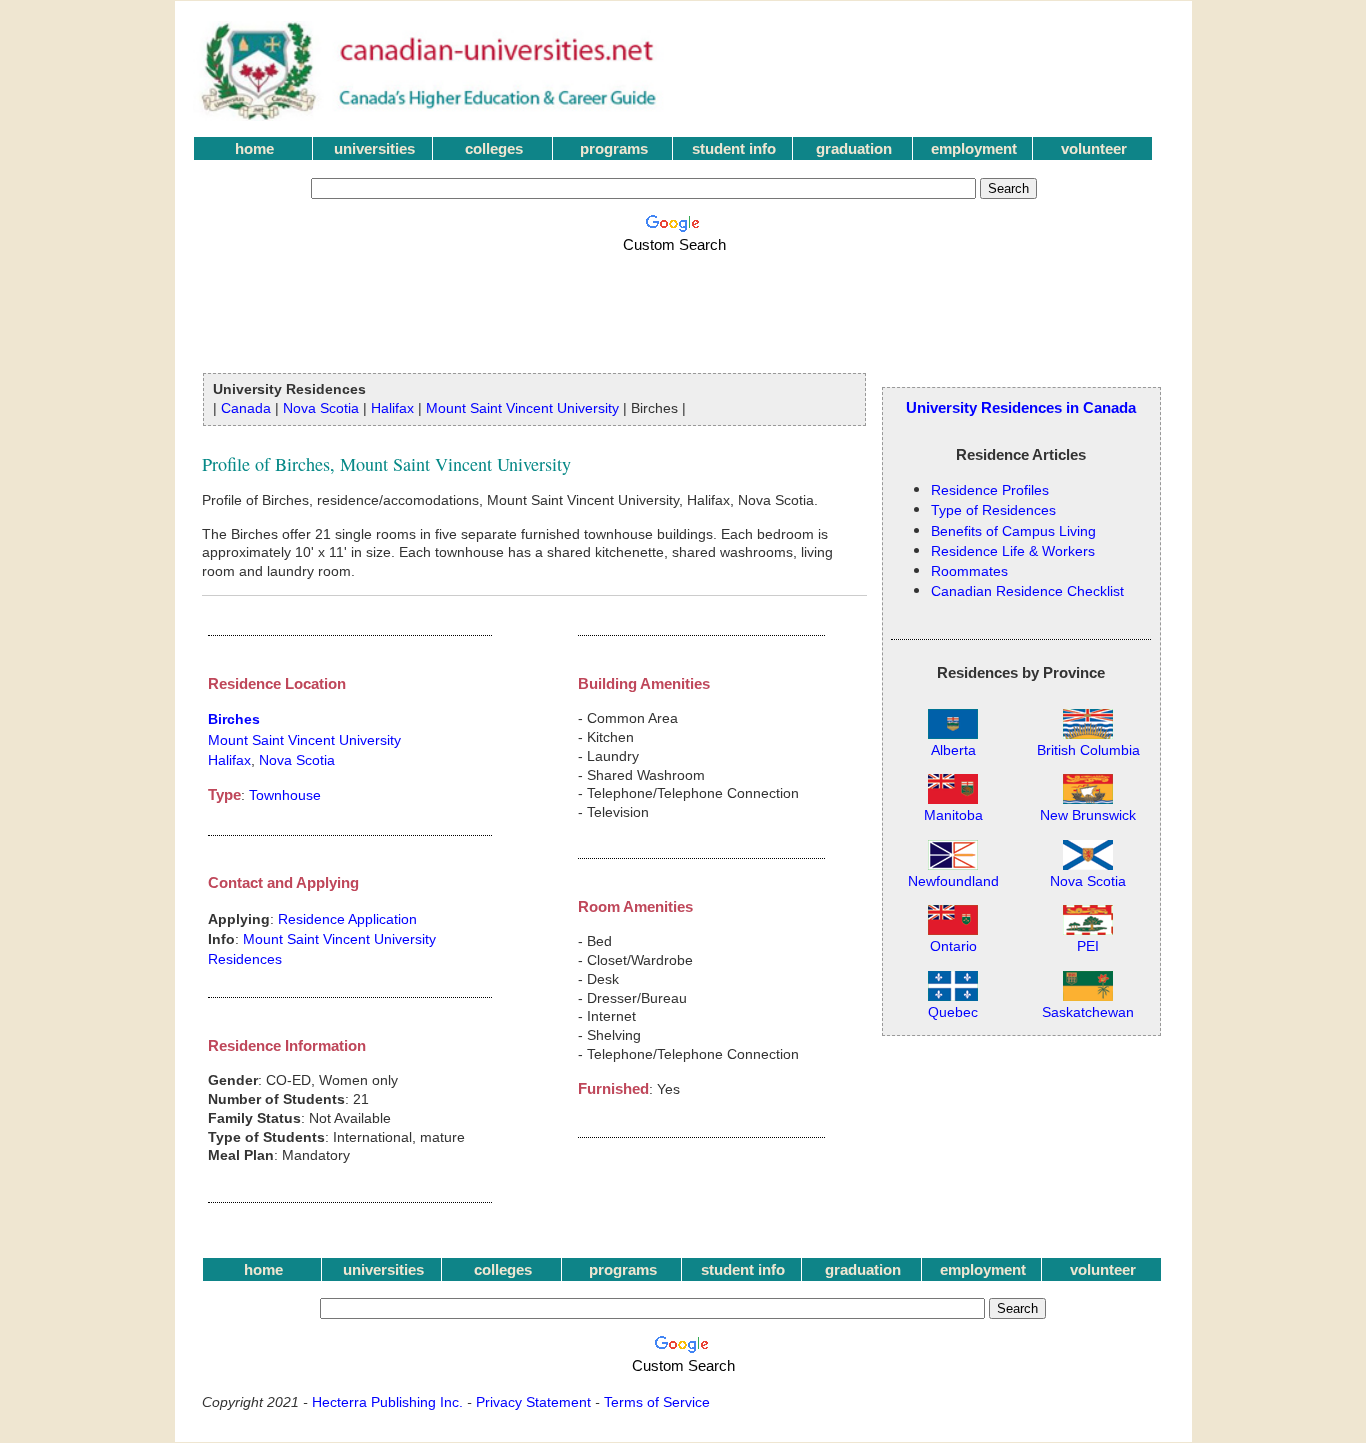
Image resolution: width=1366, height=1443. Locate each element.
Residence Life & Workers (1013, 551)
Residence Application (347, 919)
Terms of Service (657, 1402)
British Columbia (1088, 750)
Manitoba (953, 815)
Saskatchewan (1088, 1012)
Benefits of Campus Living (1013, 531)
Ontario (953, 946)
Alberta (953, 750)
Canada (246, 408)
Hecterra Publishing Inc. (387, 1402)
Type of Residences (993, 510)
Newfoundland (953, 881)
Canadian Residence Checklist (1027, 591)
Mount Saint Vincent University (522, 408)
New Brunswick (1088, 815)
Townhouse (285, 795)
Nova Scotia (321, 408)
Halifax (392, 408)
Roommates (969, 571)
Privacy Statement (533, 1402)
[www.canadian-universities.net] (430, 115)
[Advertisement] (678, 302)
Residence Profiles (990, 490)
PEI (1088, 946)
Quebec (953, 1012)
